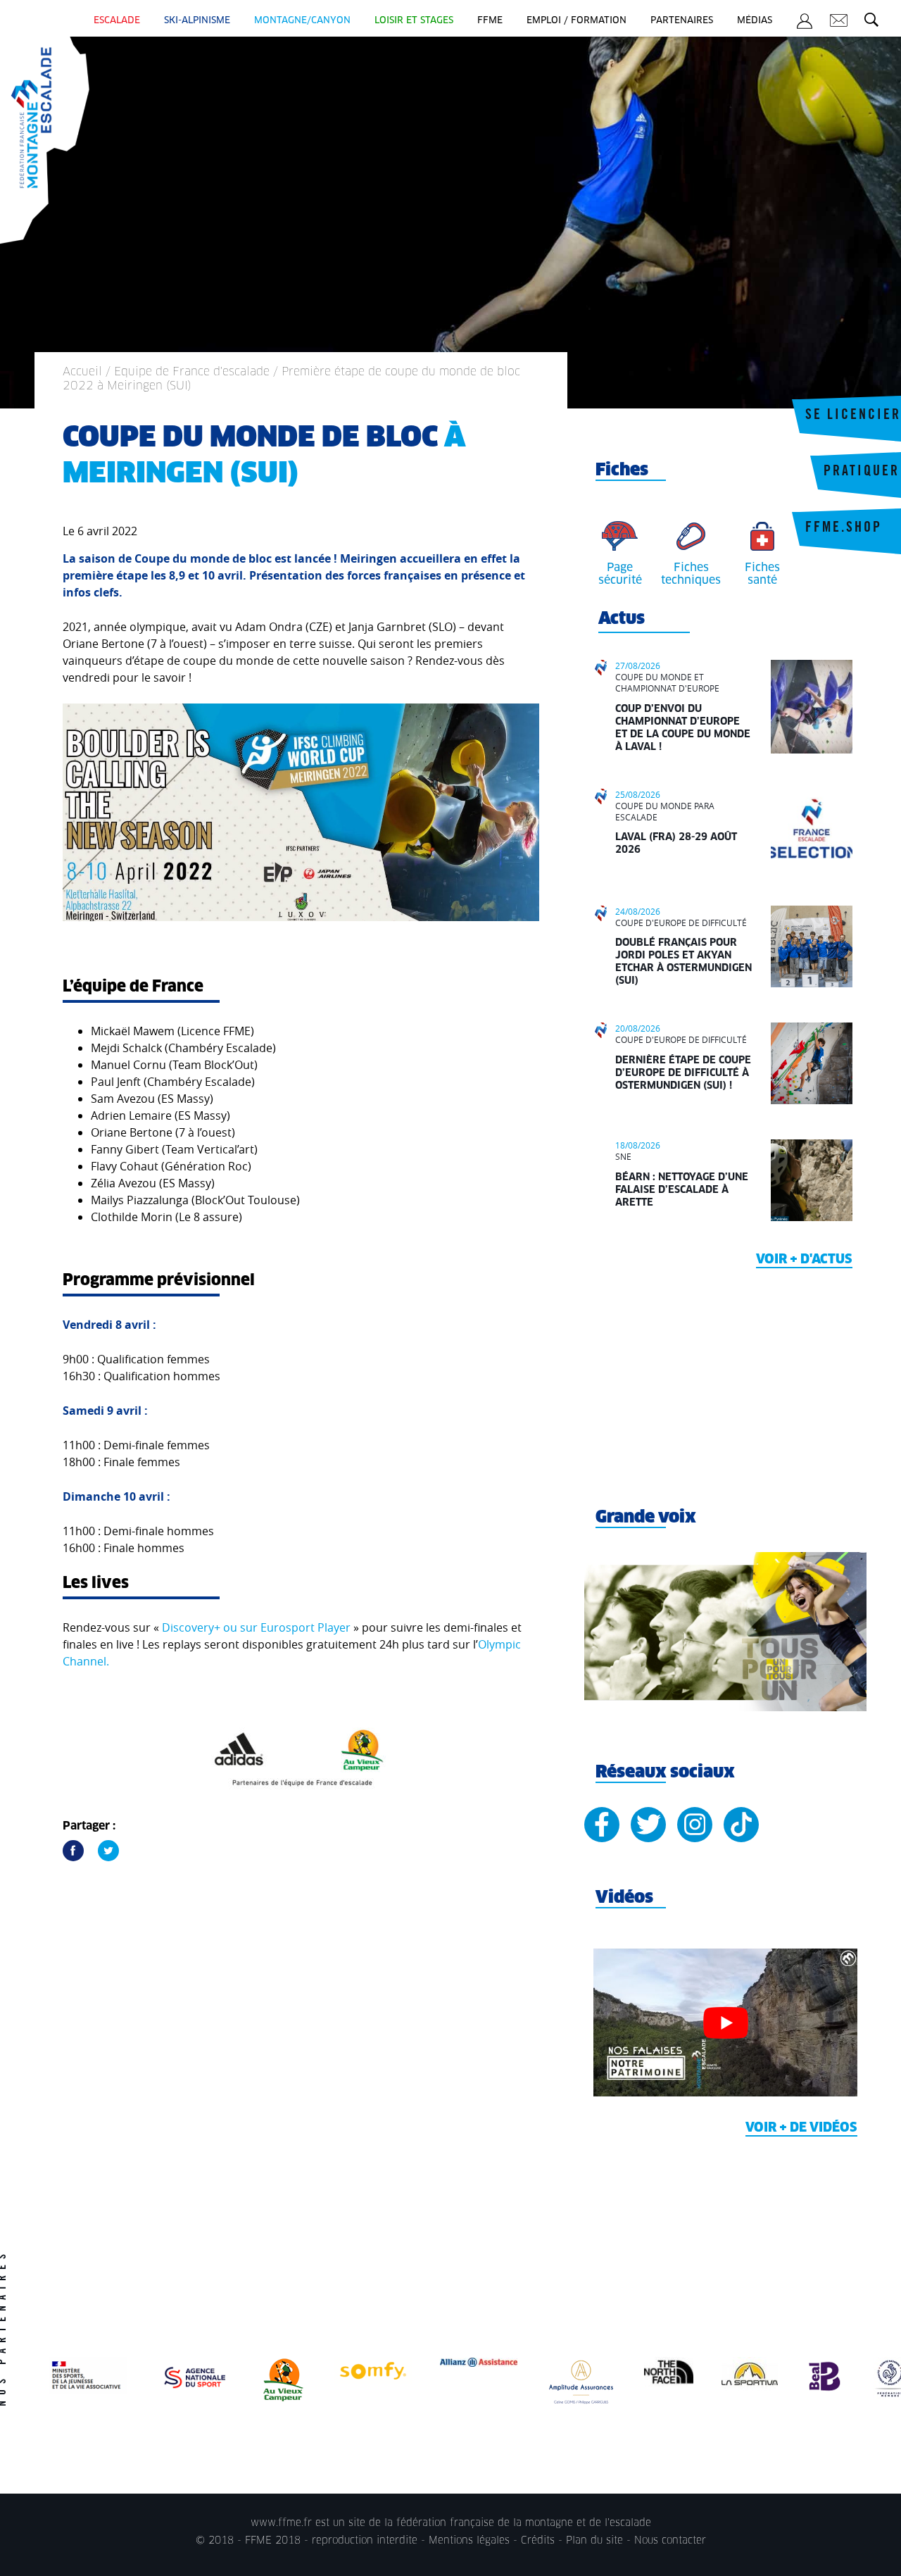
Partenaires (682, 21)
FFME (490, 21)
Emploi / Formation (576, 21)
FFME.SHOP (844, 529)
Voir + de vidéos (801, 2128)
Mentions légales (469, 2541)
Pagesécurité (620, 574)
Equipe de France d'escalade (192, 372)
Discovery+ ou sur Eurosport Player (256, 1627)
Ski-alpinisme (197, 21)
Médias (755, 21)
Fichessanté (762, 574)
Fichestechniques (691, 574)
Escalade (117, 21)
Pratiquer (862, 473)
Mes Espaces (805, 23)
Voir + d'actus (804, 1260)
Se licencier (853, 416)
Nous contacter (670, 2541)
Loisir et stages (414, 21)
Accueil (82, 372)
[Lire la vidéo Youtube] (725, 2023)
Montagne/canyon (302, 21)
